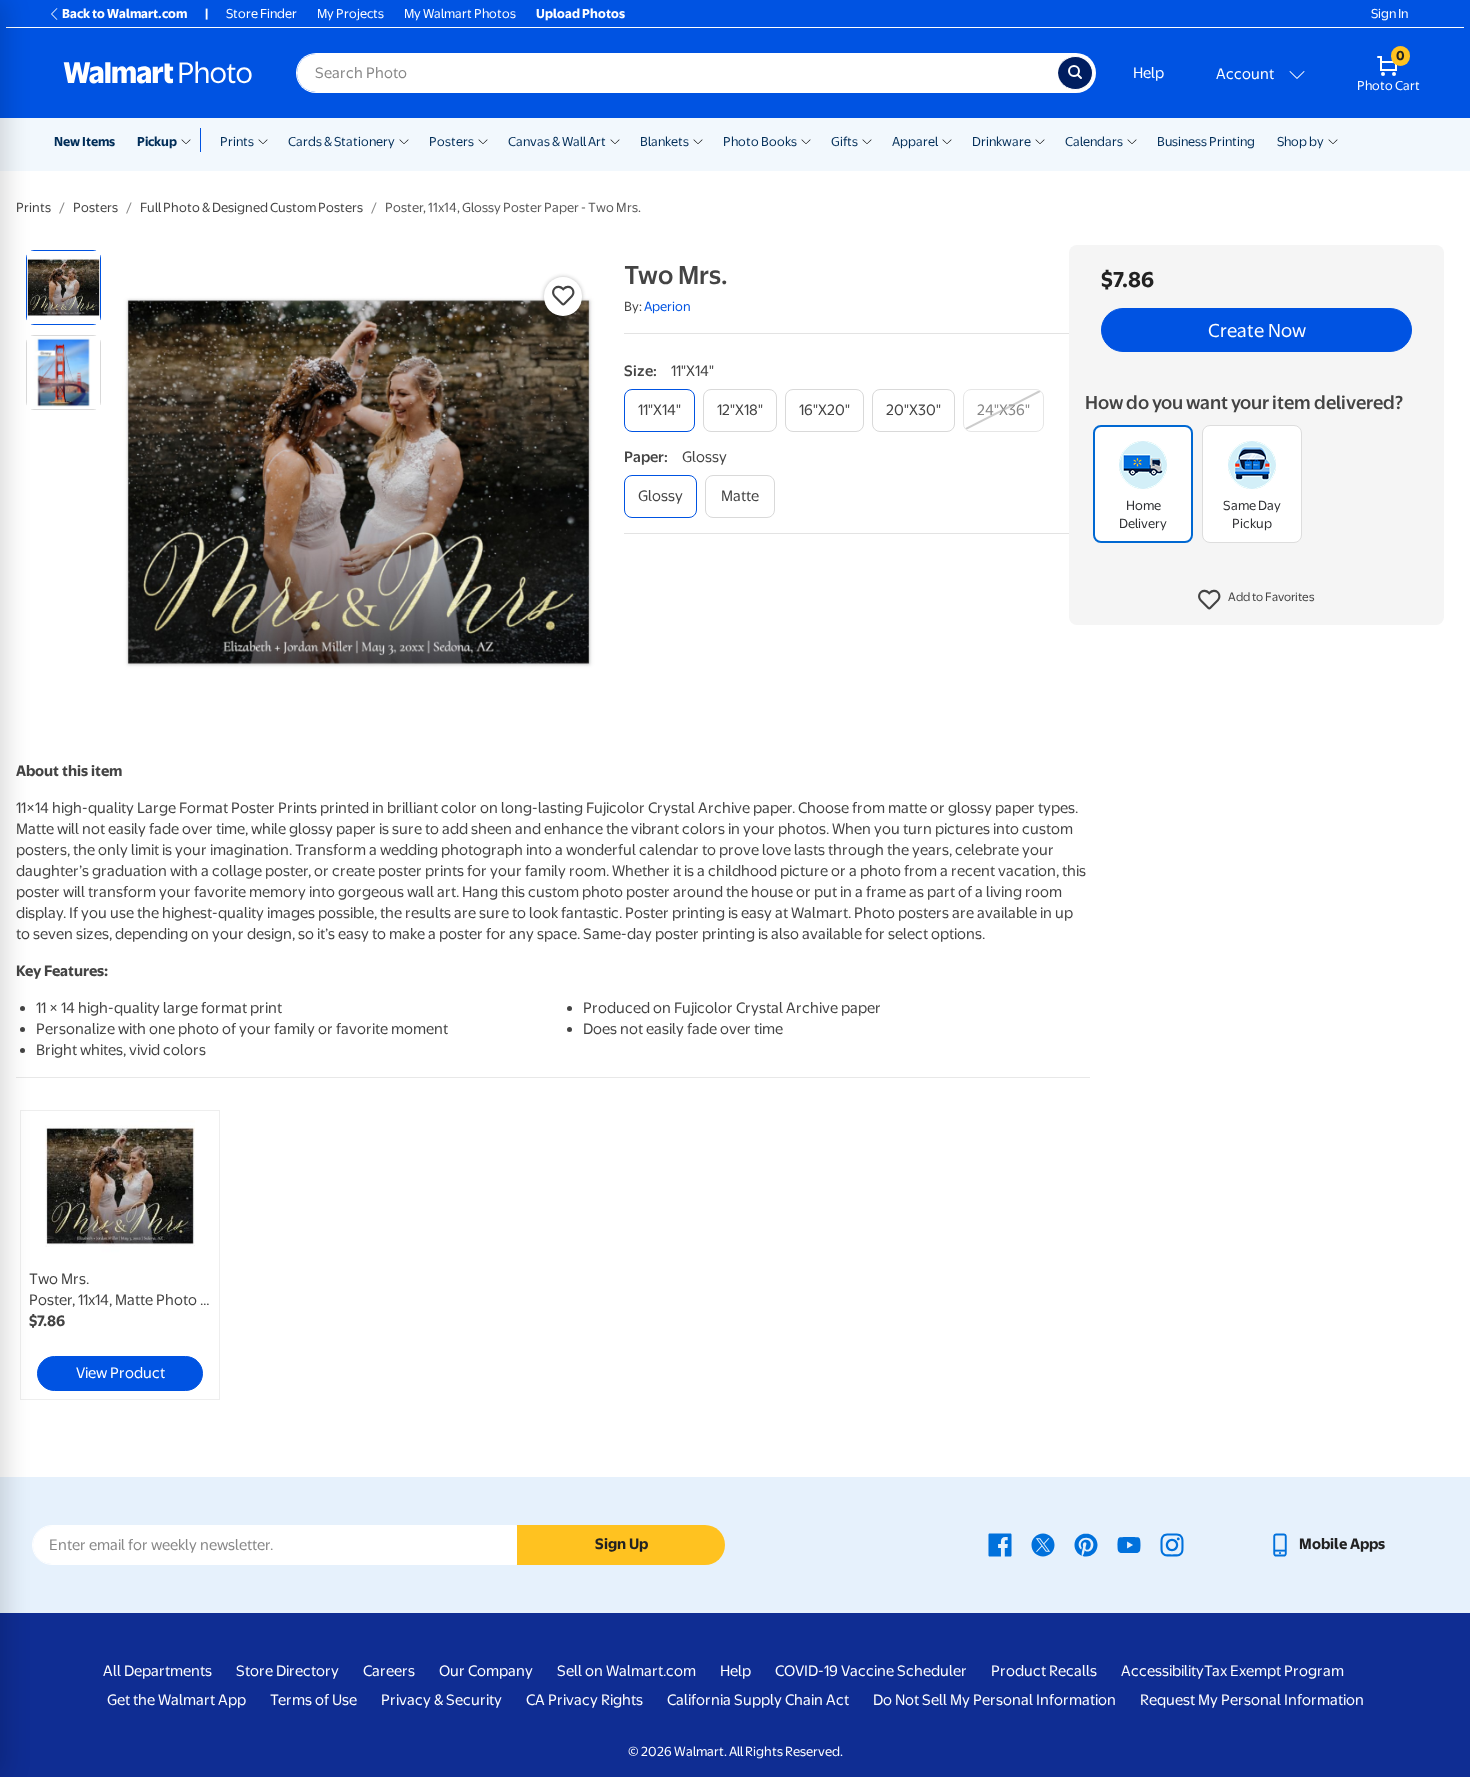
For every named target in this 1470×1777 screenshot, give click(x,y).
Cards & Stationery (341, 141)
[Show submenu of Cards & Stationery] (404, 140)
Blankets (664, 141)
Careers (389, 1671)
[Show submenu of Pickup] (190, 140)
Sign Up (621, 1544)
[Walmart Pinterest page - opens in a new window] (1086, 1544)
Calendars (1094, 141)
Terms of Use (313, 1700)
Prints (237, 141)
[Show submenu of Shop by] (1333, 140)
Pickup (157, 141)
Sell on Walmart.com (626, 1671)
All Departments (157, 1671)
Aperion (667, 306)
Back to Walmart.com (124, 13)
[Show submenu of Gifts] (867, 140)
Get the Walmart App (176, 1700)
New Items (84, 141)
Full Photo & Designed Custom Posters (251, 207)
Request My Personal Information (1252, 1700)
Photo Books (760, 141)
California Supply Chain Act (758, 1700)
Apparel (915, 141)
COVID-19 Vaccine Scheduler (871, 1671)
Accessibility (1162, 1671)
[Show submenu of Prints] (263, 140)
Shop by (1300, 141)
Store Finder (261, 13)
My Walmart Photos (460, 13)
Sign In (1389, 13)
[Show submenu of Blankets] (698, 140)
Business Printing (1206, 141)
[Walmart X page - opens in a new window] (1043, 1544)
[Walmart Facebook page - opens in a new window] (1000, 1544)
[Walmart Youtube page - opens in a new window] (1129, 1544)
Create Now (1257, 330)
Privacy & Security (441, 1700)
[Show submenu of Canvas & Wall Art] (615, 140)
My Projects (350, 13)
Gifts (844, 141)
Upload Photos (580, 13)
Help (1148, 73)
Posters (451, 141)
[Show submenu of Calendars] (1132, 140)
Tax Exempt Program (1274, 1671)
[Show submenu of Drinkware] (1040, 140)
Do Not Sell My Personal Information (994, 1700)
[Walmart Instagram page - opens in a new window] (1172, 1544)
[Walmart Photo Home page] (158, 73)
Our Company (486, 1671)
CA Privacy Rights (584, 1700)
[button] (1256, 600)
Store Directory (287, 1671)
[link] (120, 1255)
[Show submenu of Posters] (483, 140)
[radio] (63, 287)
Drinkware (1001, 141)
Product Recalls (1044, 1671)
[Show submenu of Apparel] (947, 140)
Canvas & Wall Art (557, 141)
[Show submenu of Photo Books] (806, 140)
